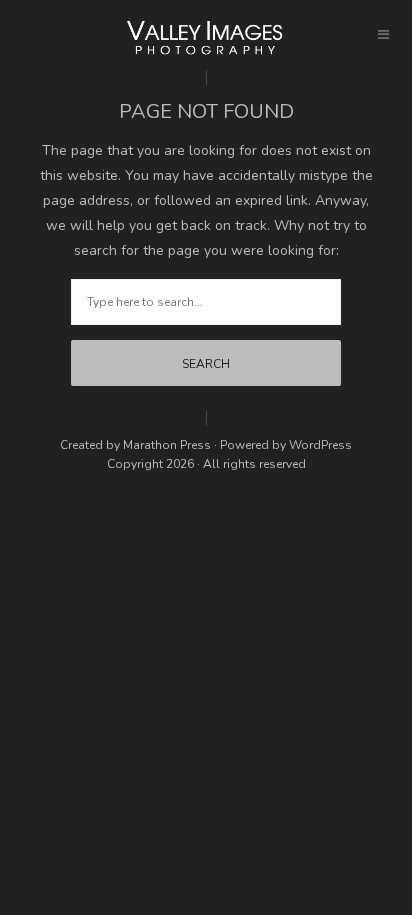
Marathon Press (167, 445)
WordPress (320, 445)
